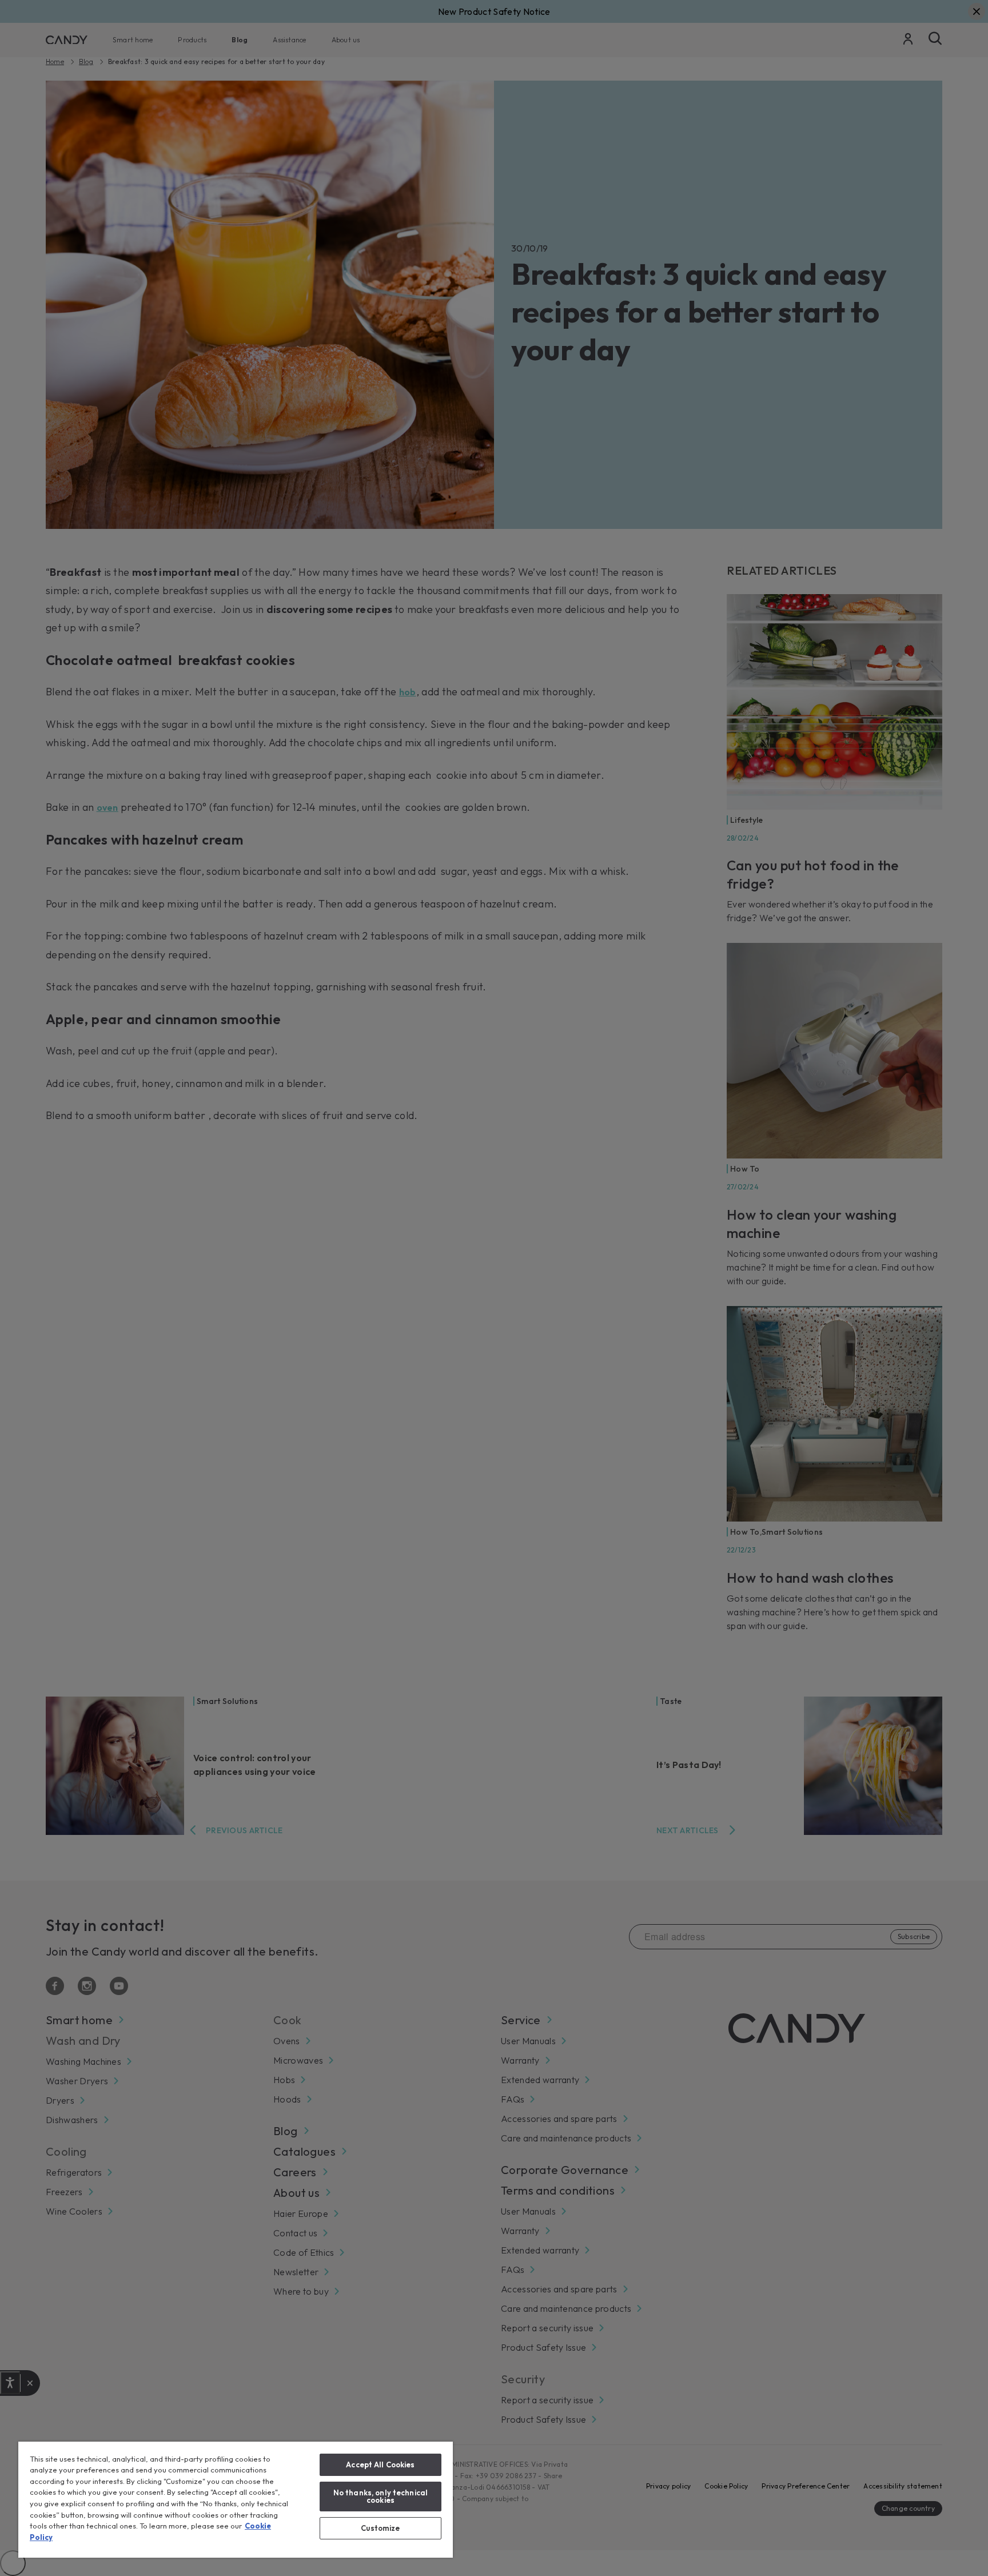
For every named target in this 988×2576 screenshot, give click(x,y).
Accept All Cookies (380, 2464)
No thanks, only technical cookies (381, 2496)
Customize (380, 2528)
